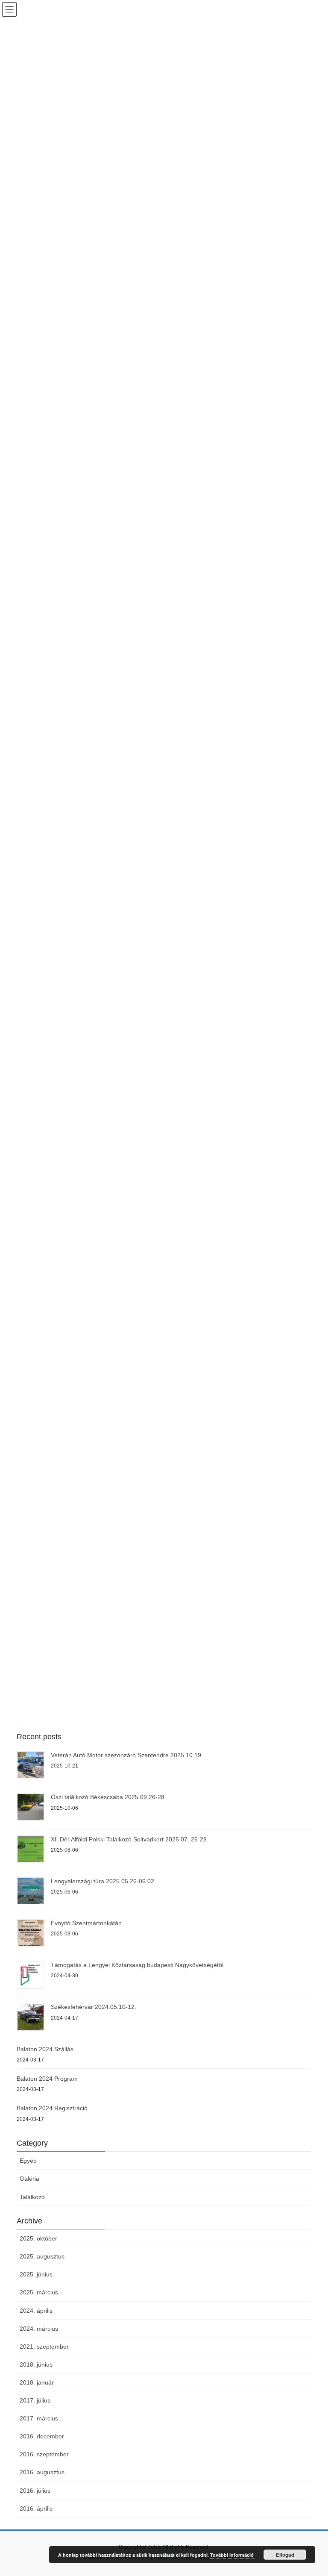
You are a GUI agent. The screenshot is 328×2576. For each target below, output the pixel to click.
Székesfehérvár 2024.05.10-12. (94, 2007)
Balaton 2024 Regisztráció (52, 2108)
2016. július (35, 2491)
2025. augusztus (42, 2256)
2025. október (38, 2238)
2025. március (39, 2292)
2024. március (39, 2329)
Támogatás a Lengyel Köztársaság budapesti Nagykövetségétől (137, 1965)
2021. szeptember (44, 2347)
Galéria (29, 2179)
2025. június (36, 2274)
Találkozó (32, 2197)
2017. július (35, 2400)
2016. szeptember (44, 2454)
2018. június (36, 2364)
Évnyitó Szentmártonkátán (86, 1923)
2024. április (36, 2311)
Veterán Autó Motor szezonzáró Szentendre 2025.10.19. (127, 1755)
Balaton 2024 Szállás (45, 2049)
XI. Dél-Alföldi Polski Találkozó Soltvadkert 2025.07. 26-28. (130, 1839)
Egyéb (28, 2161)
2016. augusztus (42, 2472)
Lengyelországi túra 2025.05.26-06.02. (103, 1881)
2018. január (37, 2382)
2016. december (42, 2436)
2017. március (39, 2418)
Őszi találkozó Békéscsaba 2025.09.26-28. (108, 1797)
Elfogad (285, 2555)
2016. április (36, 2508)
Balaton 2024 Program (47, 2079)
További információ (232, 2555)
